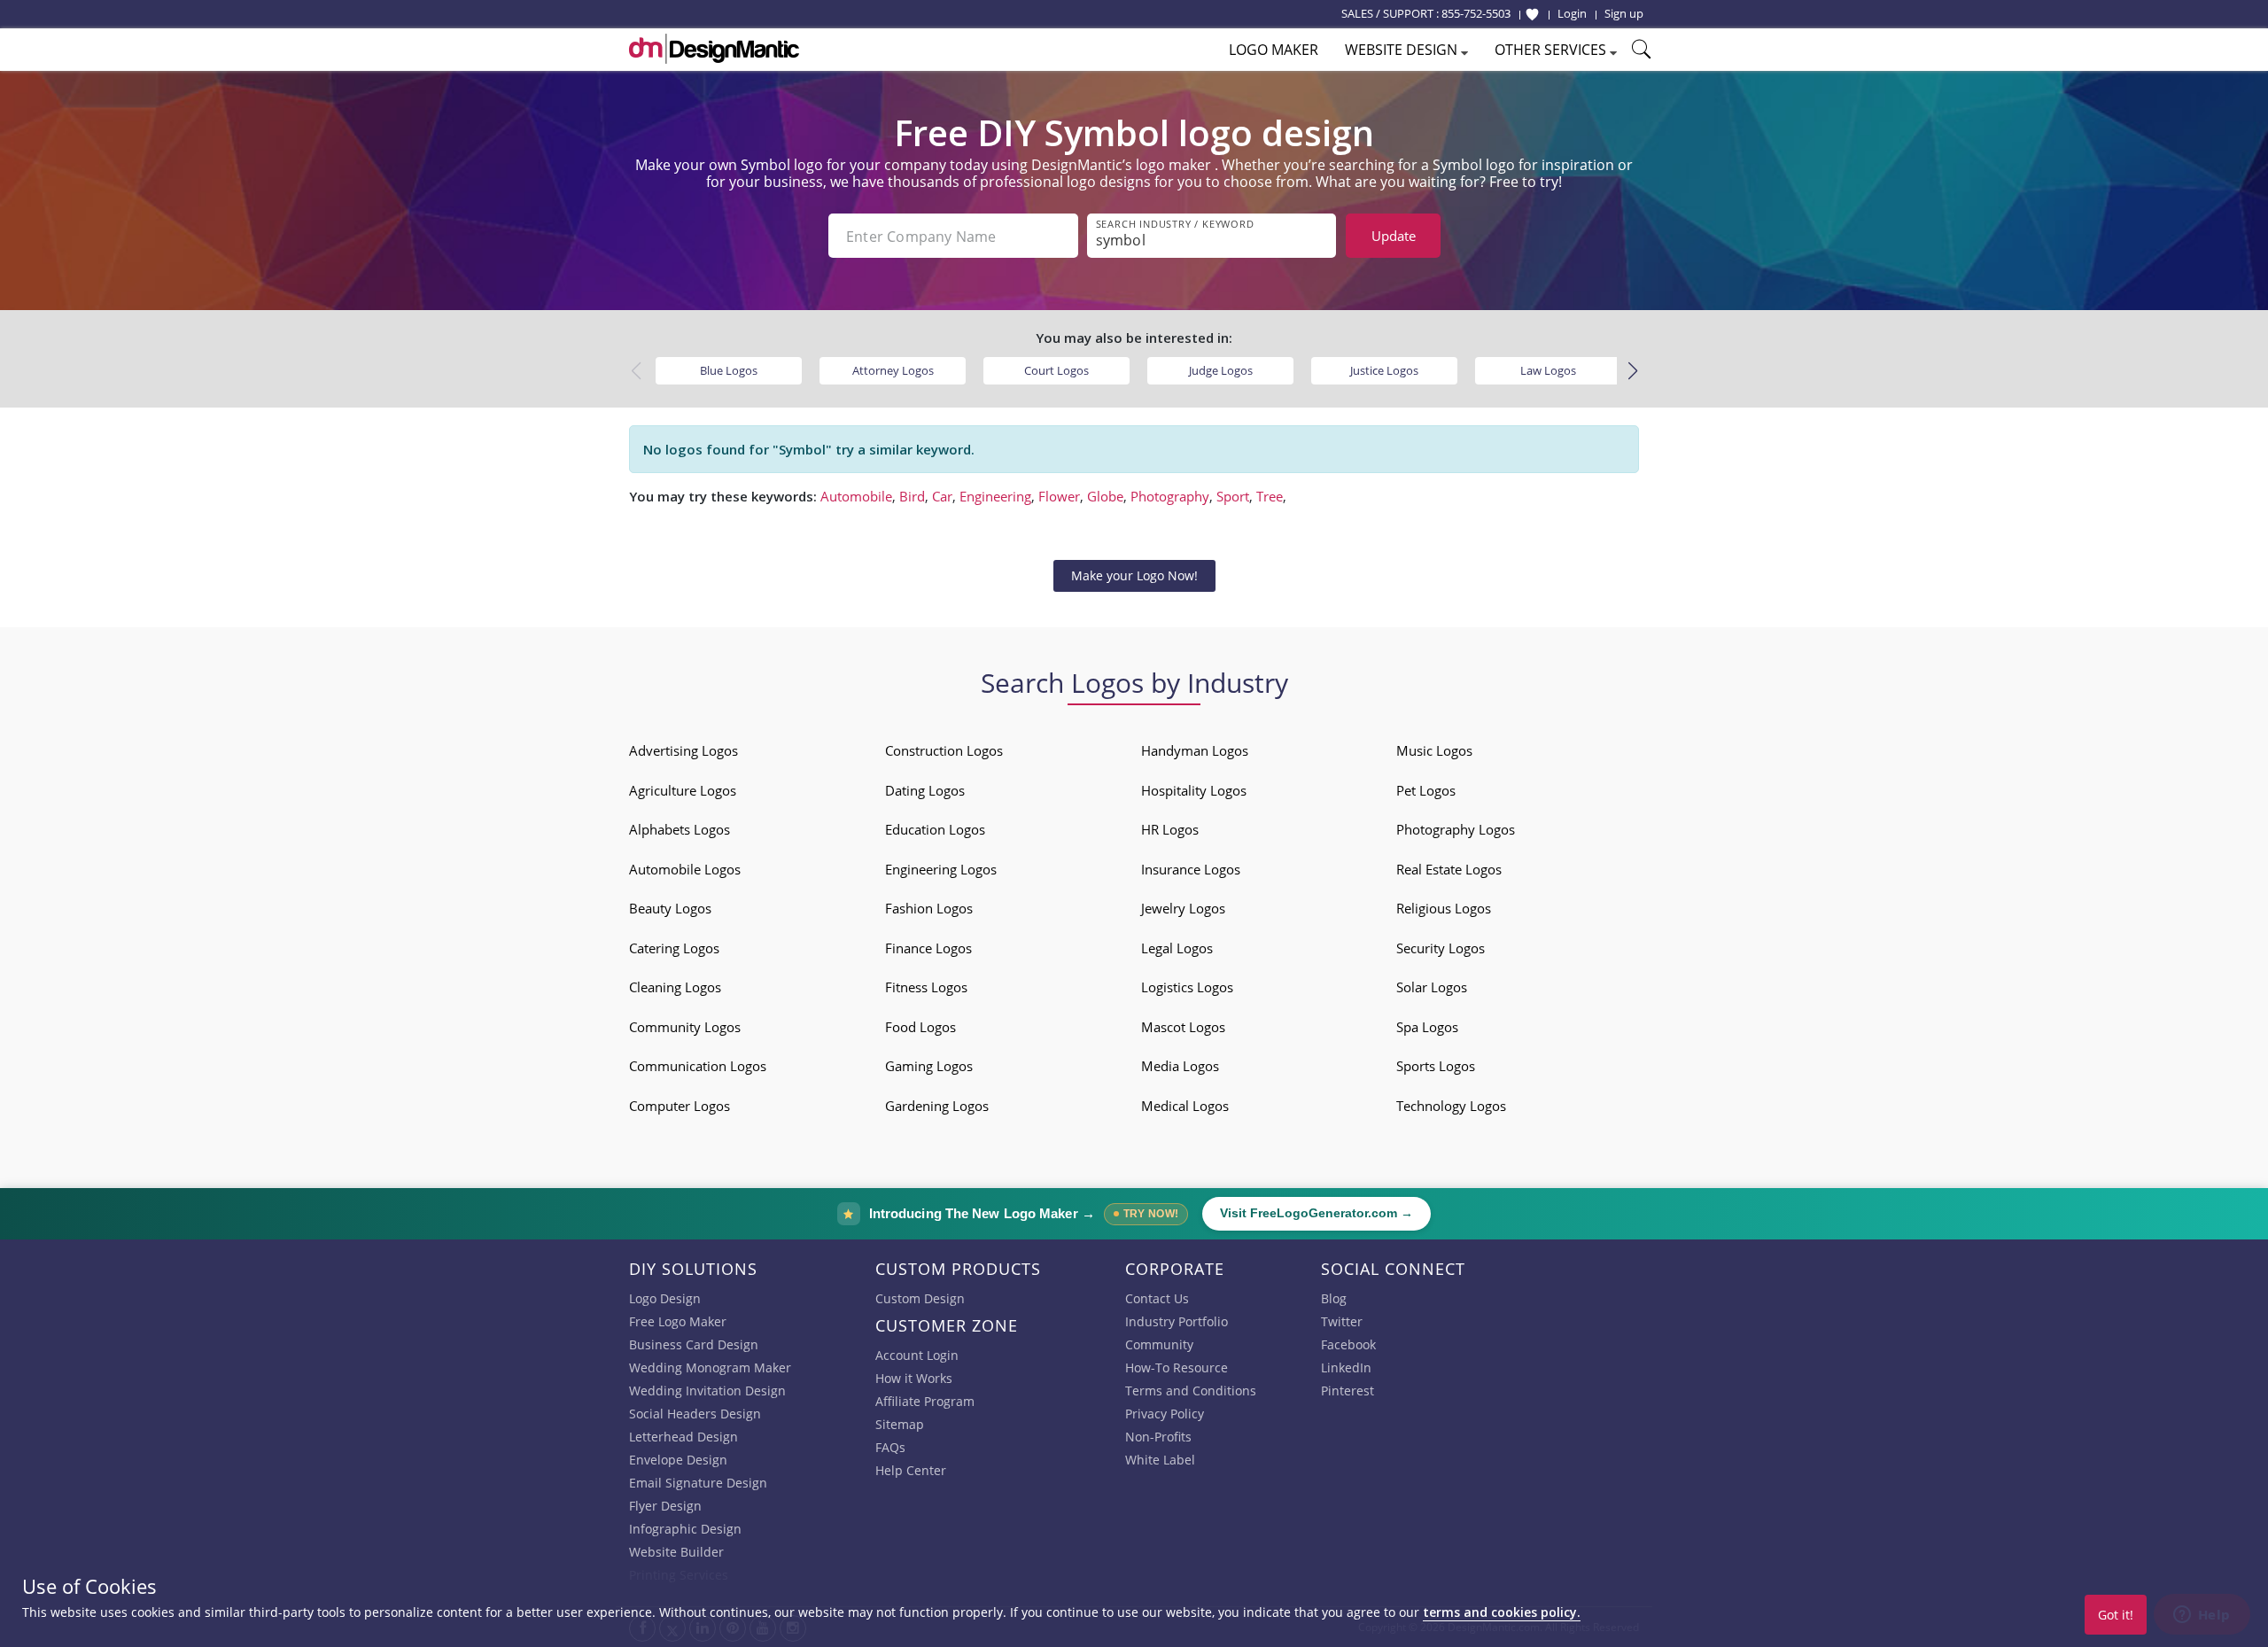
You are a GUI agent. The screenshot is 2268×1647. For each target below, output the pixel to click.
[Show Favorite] (1532, 14)
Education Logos (935, 829)
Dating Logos (925, 790)
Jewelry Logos (1183, 908)
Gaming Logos (929, 1066)
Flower (1059, 496)
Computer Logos (680, 1106)
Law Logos (1548, 370)
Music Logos (1434, 750)
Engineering (995, 496)
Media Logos (1180, 1066)
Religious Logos (1444, 908)
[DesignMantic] (714, 49)
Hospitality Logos (1194, 790)
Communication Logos (698, 1066)
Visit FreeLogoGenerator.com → (1317, 1213)
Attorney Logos (893, 370)
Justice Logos (1384, 370)
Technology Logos (1451, 1106)
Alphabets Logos (680, 829)
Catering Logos (674, 948)
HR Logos (1170, 829)
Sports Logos (1436, 1066)
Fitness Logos (926, 987)
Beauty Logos (670, 908)
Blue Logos (729, 370)
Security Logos (1441, 948)
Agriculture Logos (683, 790)
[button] (1632, 371)
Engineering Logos (941, 869)
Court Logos (1056, 370)
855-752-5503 (1476, 13)
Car (942, 496)
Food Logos (920, 1027)
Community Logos (685, 1027)
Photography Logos (1456, 829)
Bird (912, 496)
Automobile (856, 496)
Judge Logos (1221, 370)
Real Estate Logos (1449, 869)
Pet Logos (1426, 790)
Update (1394, 236)
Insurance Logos (1191, 869)
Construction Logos (944, 750)
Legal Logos (1177, 948)
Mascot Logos (1183, 1027)
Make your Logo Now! (1134, 575)
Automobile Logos (685, 869)
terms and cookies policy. (1502, 1612)
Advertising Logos (684, 750)
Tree (1270, 496)
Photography (1170, 496)
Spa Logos (1427, 1027)
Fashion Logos (929, 908)
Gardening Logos (937, 1106)
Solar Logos (1432, 987)
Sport (1233, 496)
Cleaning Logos (675, 987)
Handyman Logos (1195, 750)
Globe (1105, 496)
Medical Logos (1185, 1106)
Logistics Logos (1187, 987)
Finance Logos (928, 948)
